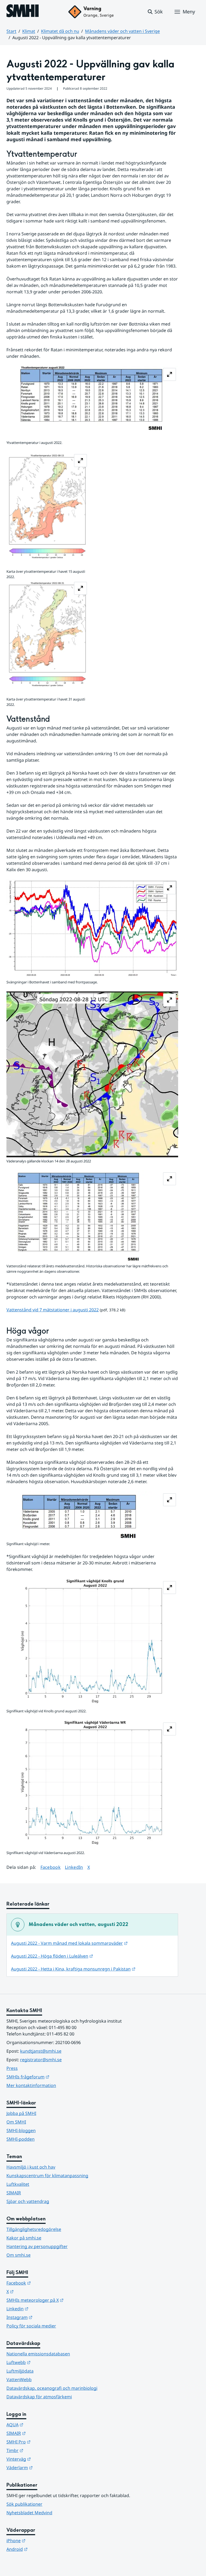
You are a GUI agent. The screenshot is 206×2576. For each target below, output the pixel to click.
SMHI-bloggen (21, 2130)
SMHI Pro (45, 2442)
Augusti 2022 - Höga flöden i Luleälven (52, 1956)
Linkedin (44, 2309)
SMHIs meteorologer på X (61, 2300)
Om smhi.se (19, 2255)
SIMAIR (14, 2193)
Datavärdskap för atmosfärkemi (39, 2397)
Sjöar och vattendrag (28, 2201)
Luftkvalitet (18, 2184)
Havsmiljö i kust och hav (31, 2167)
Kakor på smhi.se (24, 2238)
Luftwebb (45, 2362)
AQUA (41, 2424)
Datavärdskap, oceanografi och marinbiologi (52, 2388)
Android (43, 2549)
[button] (155, 12)
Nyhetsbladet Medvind (29, 2513)
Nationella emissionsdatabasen (38, 2354)
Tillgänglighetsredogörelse (34, 2229)
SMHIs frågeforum (54, 2077)
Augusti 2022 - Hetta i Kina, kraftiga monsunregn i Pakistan (73, 1969)
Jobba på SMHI (21, 2113)
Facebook (51, 1867)
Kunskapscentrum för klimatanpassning (47, 2176)
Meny (189, 12)
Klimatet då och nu (60, 31)
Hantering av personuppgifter (37, 2246)
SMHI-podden (21, 2139)
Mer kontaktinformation (31, 2085)
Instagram (46, 2317)
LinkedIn (74, 1867)
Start (11, 31)
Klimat (29, 31)
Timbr (41, 2450)
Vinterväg (45, 2459)
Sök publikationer (24, 2504)
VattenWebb (19, 2380)
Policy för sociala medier (31, 2326)
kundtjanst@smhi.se (41, 2051)
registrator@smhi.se (41, 2060)
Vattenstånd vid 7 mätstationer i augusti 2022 (53, 1310)
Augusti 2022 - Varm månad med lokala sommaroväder (69, 1943)
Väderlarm (46, 2467)
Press (12, 2068)
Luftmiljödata (20, 2371)
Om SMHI (16, 2122)
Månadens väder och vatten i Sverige (122, 31)
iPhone (42, 2540)
